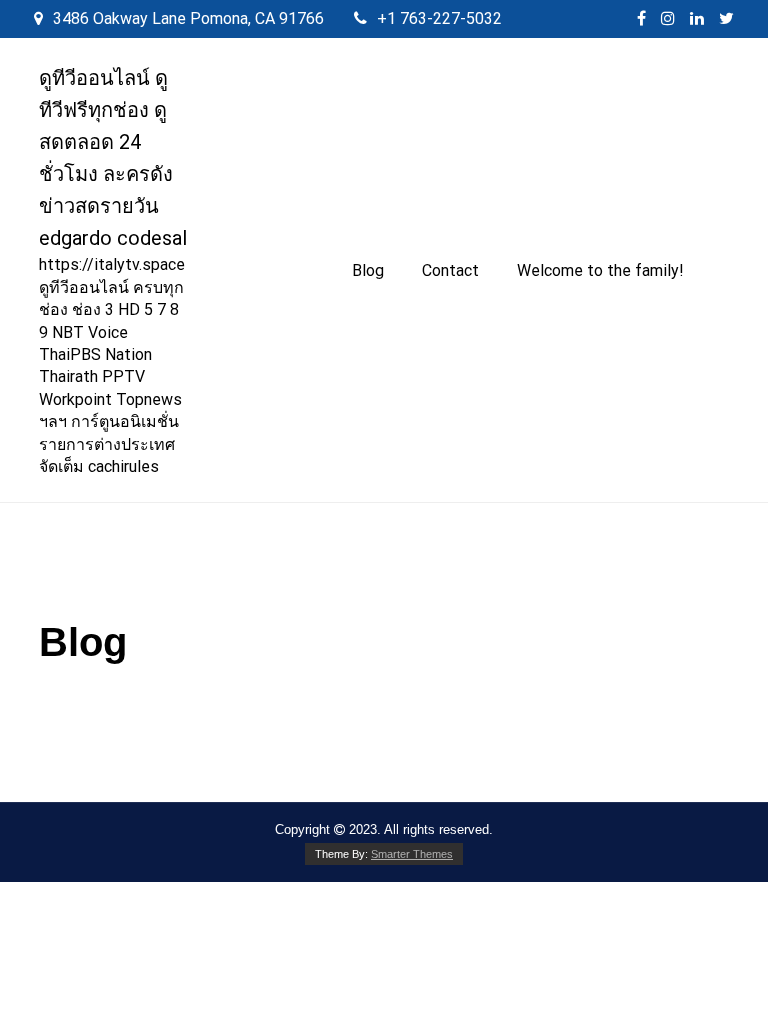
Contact (450, 270)
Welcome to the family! (600, 270)
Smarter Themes (412, 854)
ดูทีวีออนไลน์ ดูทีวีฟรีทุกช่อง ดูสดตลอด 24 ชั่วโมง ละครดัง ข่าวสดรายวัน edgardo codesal (113, 158)
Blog (368, 270)
